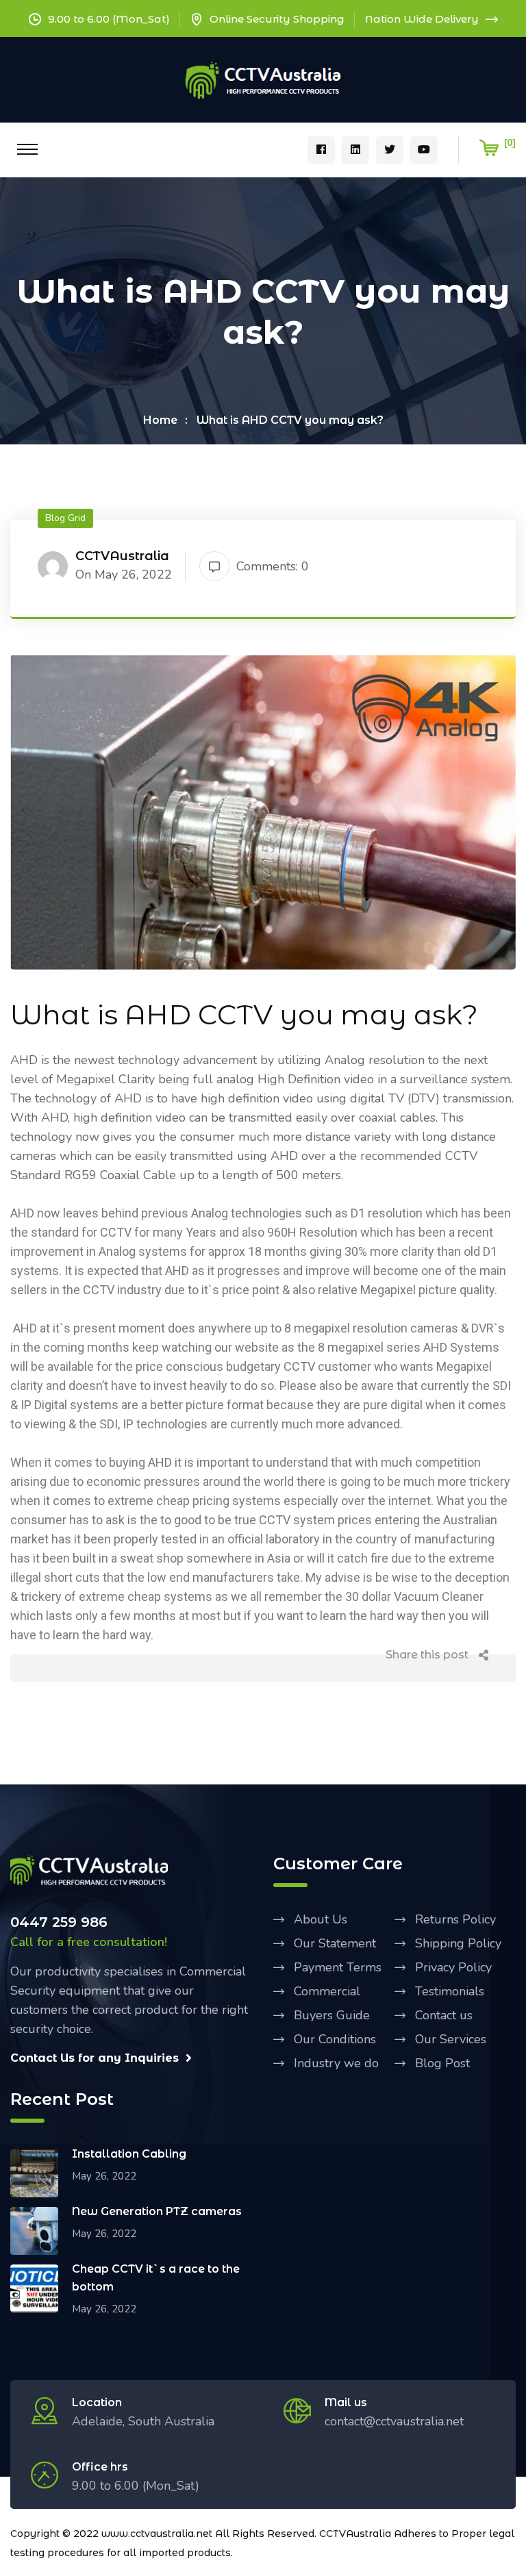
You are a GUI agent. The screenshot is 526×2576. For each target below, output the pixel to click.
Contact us (444, 2015)
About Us (321, 1919)
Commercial (327, 1991)
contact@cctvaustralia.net (394, 2421)
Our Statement (335, 1943)
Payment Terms (338, 1967)
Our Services (451, 2039)
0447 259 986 (59, 1922)
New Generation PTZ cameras (157, 2211)
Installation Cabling (129, 2154)
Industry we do (336, 2063)
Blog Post (442, 2063)
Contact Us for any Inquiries (95, 2058)
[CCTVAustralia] (263, 79)
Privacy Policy (453, 1967)
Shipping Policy (458, 1943)
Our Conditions (335, 2039)
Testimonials (450, 1991)
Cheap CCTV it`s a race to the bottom (156, 2278)
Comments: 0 (273, 566)
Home (160, 420)
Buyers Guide (332, 2015)
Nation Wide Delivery (422, 19)
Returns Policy (455, 1919)
